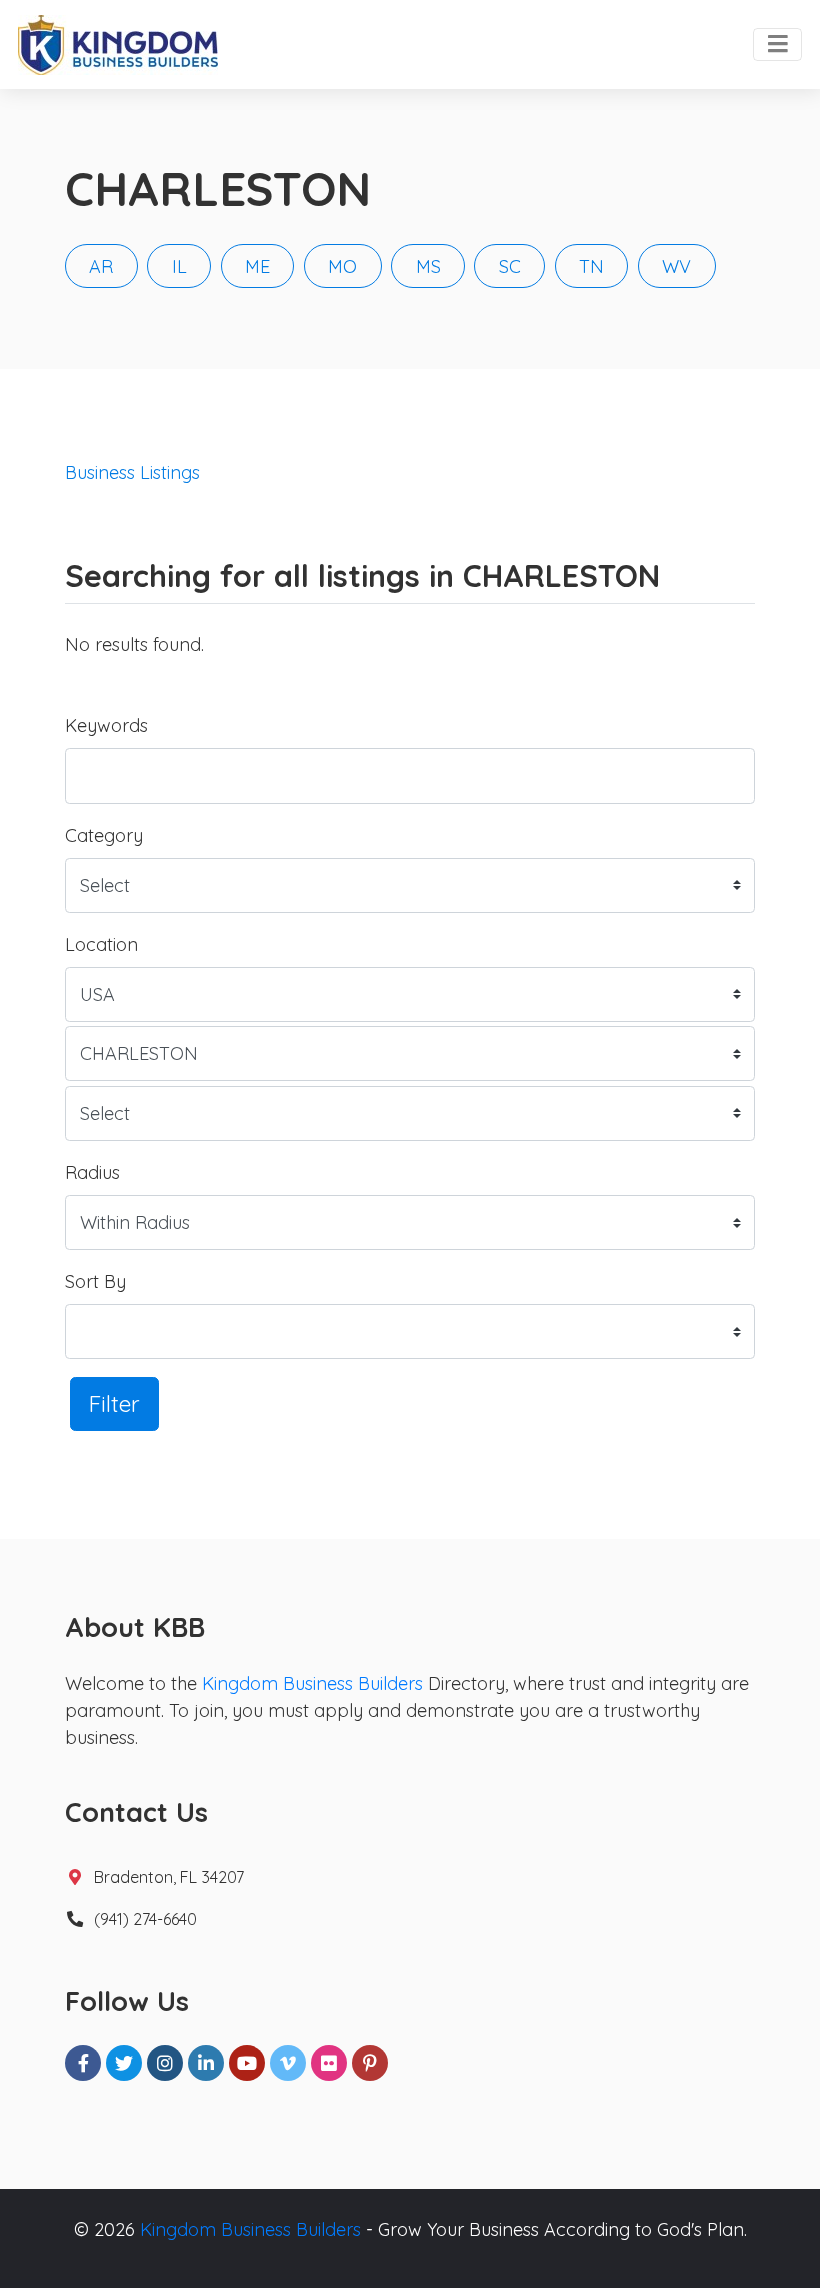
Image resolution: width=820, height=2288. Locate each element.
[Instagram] (165, 2063)
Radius (92, 1172)
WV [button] (676, 266)
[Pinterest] (370, 2063)
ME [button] (257, 266)
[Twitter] (124, 2063)
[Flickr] (329, 2063)
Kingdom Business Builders (312, 1683)
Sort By (95, 1281)
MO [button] (342, 266)
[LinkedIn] (206, 2063)
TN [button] (591, 266)
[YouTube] (247, 2063)
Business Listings (132, 472)
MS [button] (428, 266)
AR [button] (101, 266)
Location (101, 944)
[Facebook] (83, 2063)
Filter (114, 1403)
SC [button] (510, 266)
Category (104, 835)
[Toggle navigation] (777, 45)
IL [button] (179, 266)
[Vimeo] (288, 2063)
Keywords (106, 725)
